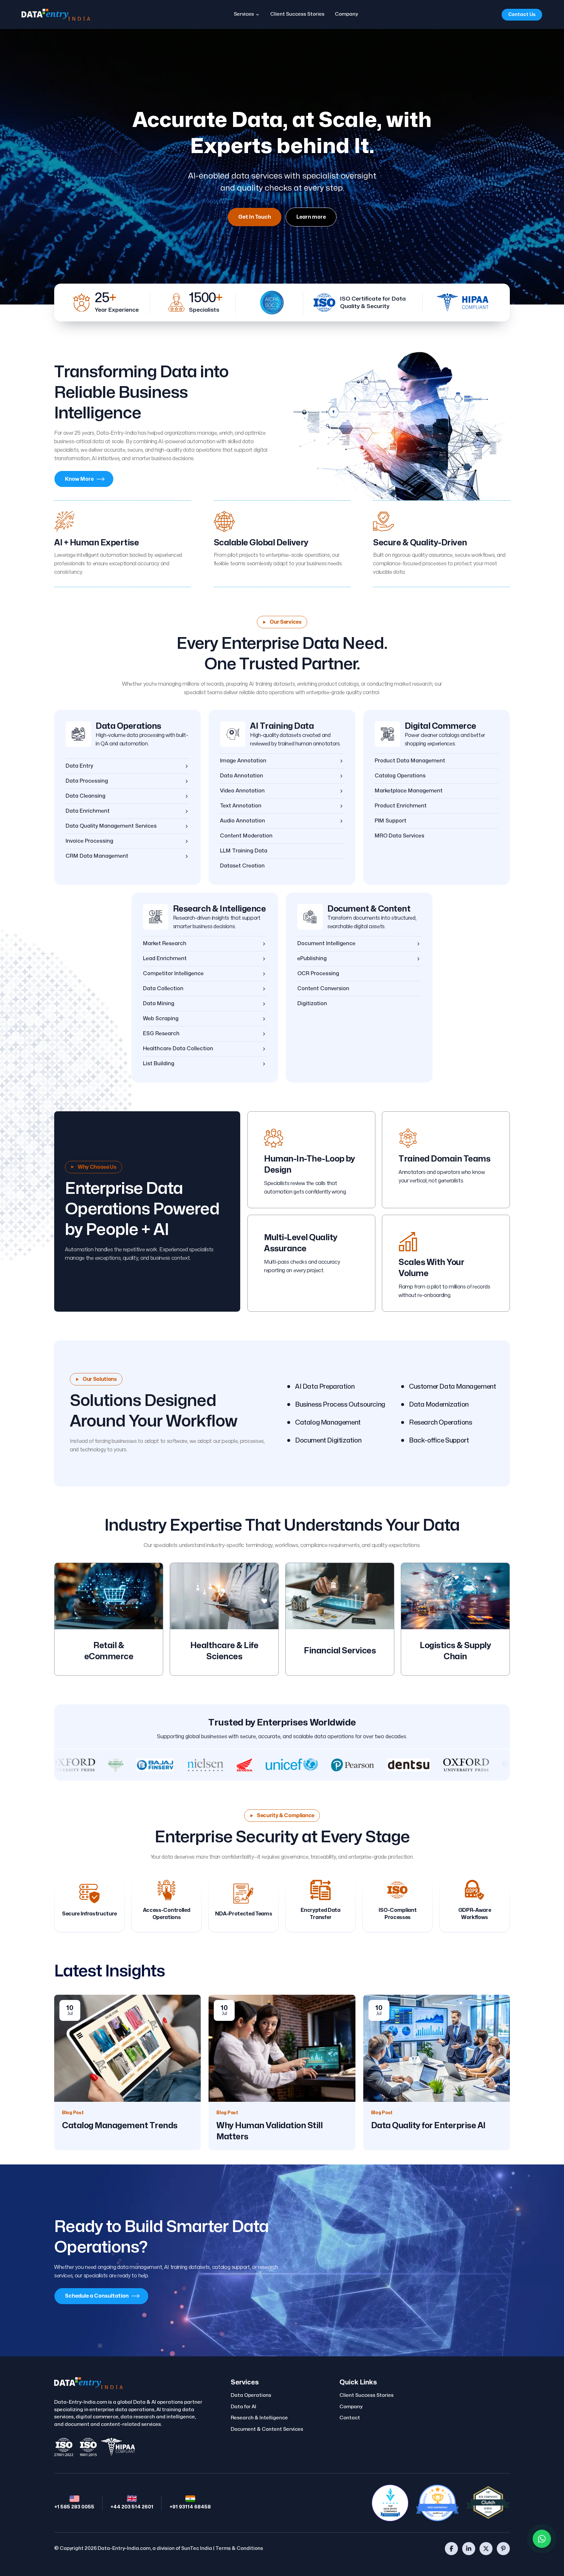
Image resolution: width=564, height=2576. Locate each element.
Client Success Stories (297, 14)
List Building (159, 1064)
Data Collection (163, 989)
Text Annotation (241, 806)
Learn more (311, 217)
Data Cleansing (86, 796)
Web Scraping (161, 1019)
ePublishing (312, 959)
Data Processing (87, 781)
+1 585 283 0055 (74, 2507)
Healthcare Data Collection (178, 1049)
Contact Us (522, 15)
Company (346, 14)
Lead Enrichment (165, 959)
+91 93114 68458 (190, 2507)
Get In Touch (255, 217)
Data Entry (79, 766)
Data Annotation (242, 776)
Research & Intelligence (219, 909)
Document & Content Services (267, 2429)
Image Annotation (243, 761)
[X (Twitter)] (486, 2549)
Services (244, 14)
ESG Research (161, 1034)
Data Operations (128, 726)
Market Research (165, 944)
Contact (350, 2418)
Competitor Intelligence (173, 974)
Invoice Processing (89, 841)
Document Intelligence (326, 944)
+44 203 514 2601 (132, 2507)
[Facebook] (451, 2549)
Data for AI (243, 2407)
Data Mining (159, 1004)
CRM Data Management (97, 856)
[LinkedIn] (469, 2549)
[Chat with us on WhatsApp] (542, 2539)
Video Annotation (242, 791)
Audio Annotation (243, 821)
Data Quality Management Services (111, 826)
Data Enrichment (88, 811)
